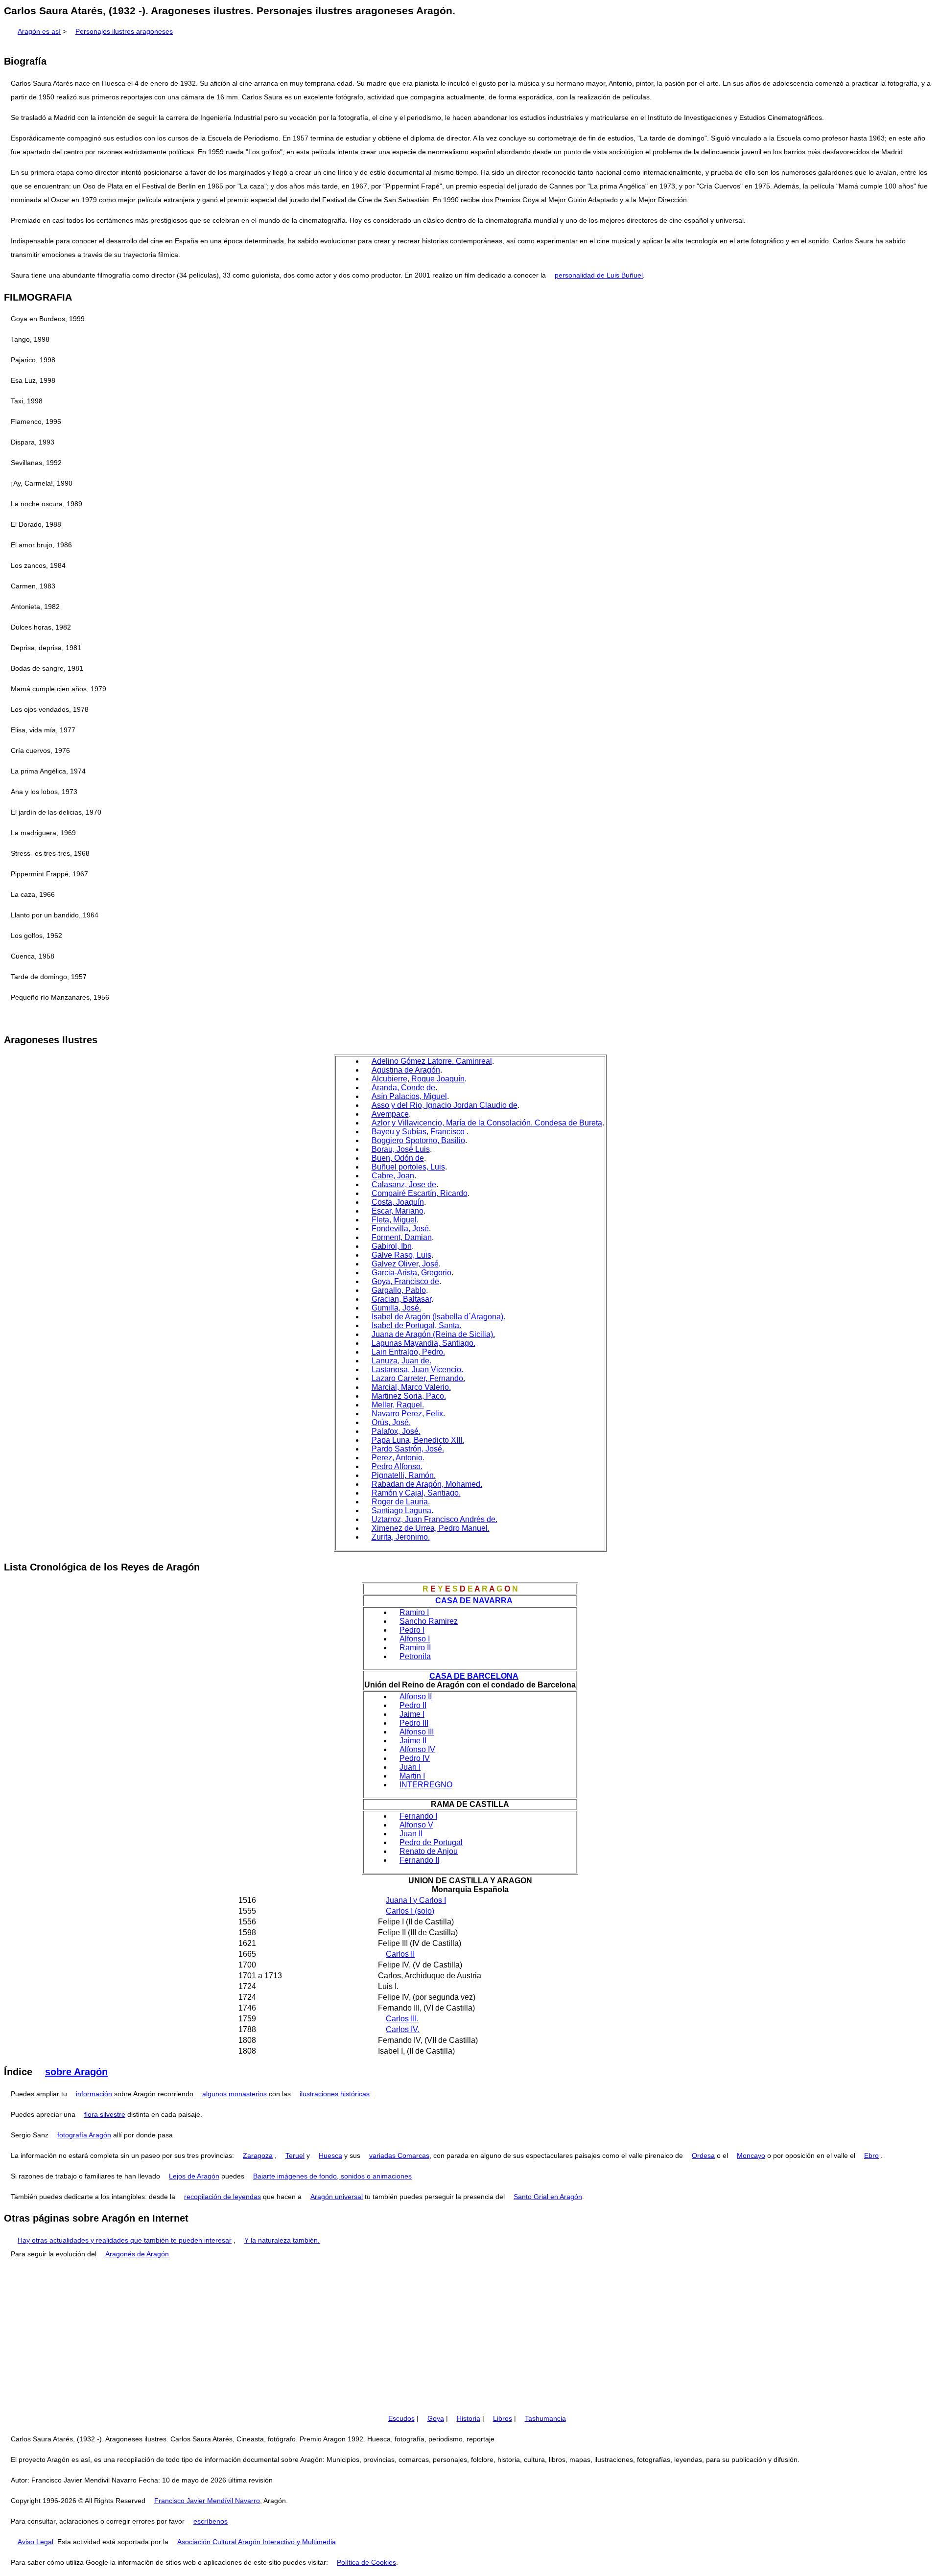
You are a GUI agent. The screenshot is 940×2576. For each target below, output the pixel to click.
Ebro (871, 2155)
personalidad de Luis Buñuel (599, 275)
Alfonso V (416, 1825)
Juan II (411, 1834)
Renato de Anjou (429, 1851)
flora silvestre (105, 2114)
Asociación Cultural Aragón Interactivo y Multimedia (257, 2542)
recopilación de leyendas (223, 2197)
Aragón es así (39, 31)
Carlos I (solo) (410, 1911)
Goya (436, 2418)
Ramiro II (415, 1648)
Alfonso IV (417, 1749)
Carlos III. (402, 2019)
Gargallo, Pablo (399, 1290)
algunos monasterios (235, 2094)
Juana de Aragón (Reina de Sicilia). (433, 1334)
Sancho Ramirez (429, 1621)
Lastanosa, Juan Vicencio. (417, 1370)
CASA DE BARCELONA (474, 1676)
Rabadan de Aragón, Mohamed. (427, 1484)
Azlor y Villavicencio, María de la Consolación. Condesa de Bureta (487, 1123)
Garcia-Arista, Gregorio (411, 1273)
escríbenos (211, 2521)
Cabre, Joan (393, 1176)
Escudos (401, 2418)
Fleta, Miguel (394, 1220)
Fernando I (418, 1816)
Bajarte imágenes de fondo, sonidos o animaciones (332, 2176)
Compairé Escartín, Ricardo (420, 1193)
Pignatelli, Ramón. (404, 1475)
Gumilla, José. (396, 1308)
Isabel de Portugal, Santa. (416, 1325)
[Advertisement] (470, 2336)
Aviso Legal (35, 2542)
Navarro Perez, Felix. (408, 1414)
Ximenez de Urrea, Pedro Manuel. (431, 1528)
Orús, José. (391, 1422)
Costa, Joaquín (398, 1202)
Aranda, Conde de (403, 1088)
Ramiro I (414, 1612)
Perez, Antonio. (398, 1458)
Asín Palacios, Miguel (409, 1096)
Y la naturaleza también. (282, 2240)
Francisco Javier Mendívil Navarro (207, 2501)
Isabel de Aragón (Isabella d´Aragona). (438, 1317)
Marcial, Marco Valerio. (411, 1387)
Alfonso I (415, 1639)
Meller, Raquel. (398, 1405)
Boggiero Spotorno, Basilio (418, 1140)
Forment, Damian (402, 1237)
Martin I (412, 1776)
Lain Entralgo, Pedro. (408, 1352)
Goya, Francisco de (405, 1281)
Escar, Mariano (398, 1211)
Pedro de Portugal (431, 1842)
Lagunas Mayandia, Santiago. (423, 1343)
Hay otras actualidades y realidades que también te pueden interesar (125, 2240)
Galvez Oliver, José (405, 1264)
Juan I (410, 1767)
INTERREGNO (426, 1785)
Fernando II (419, 1860)
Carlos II (400, 1954)
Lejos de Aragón (194, 2176)
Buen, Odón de (398, 1158)
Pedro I (412, 1630)
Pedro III (414, 1723)
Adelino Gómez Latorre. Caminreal (432, 1061)
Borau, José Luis (401, 1149)
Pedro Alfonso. (397, 1466)
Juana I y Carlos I (416, 1900)
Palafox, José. (396, 1431)
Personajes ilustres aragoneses (124, 31)
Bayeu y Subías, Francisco (418, 1132)
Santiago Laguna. (402, 1510)
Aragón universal (337, 2197)
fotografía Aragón (84, 2135)
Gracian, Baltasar (401, 1299)
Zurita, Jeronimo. (401, 1537)
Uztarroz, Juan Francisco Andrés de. (435, 1519)
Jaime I (412, 1714)
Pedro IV (415, 1758)
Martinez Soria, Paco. (409, 1396)
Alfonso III (417, 1732)
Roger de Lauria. (401, 1502)
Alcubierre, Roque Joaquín (418, 1079)
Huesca (330, 2155)
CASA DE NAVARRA (474, 1601)
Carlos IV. (403, 2029)
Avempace (390, 1114)
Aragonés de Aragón (137, 2254)
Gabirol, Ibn (392, 1246)
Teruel (295, 2155)
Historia (469, 2418)
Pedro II (413, 1705)
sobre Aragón (76, 2072)
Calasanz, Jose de (404, 1184)
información (94, 2094)
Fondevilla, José (400, 1229)
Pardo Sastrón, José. (408, 1449)
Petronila (415, 1656)
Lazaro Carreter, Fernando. (418, 1378)
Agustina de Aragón (406, 1070)
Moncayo (751, 2155)
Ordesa (703, 2155)
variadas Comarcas (399, 2155)
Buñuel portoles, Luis (408, 1167)
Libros (503, 2418)
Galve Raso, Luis (401, 1255)
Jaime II (413, 1741)
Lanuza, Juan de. (401, 1361)
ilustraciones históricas (335, 2094)
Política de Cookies (366, 2562)
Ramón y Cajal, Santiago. (416, 1493)
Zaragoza (258, 2155)
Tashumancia (545, 2418)
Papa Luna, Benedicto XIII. (418, 1440)
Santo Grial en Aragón (548, 2197)
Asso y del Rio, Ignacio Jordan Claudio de (445, 1105)
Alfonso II (416, 1697)
